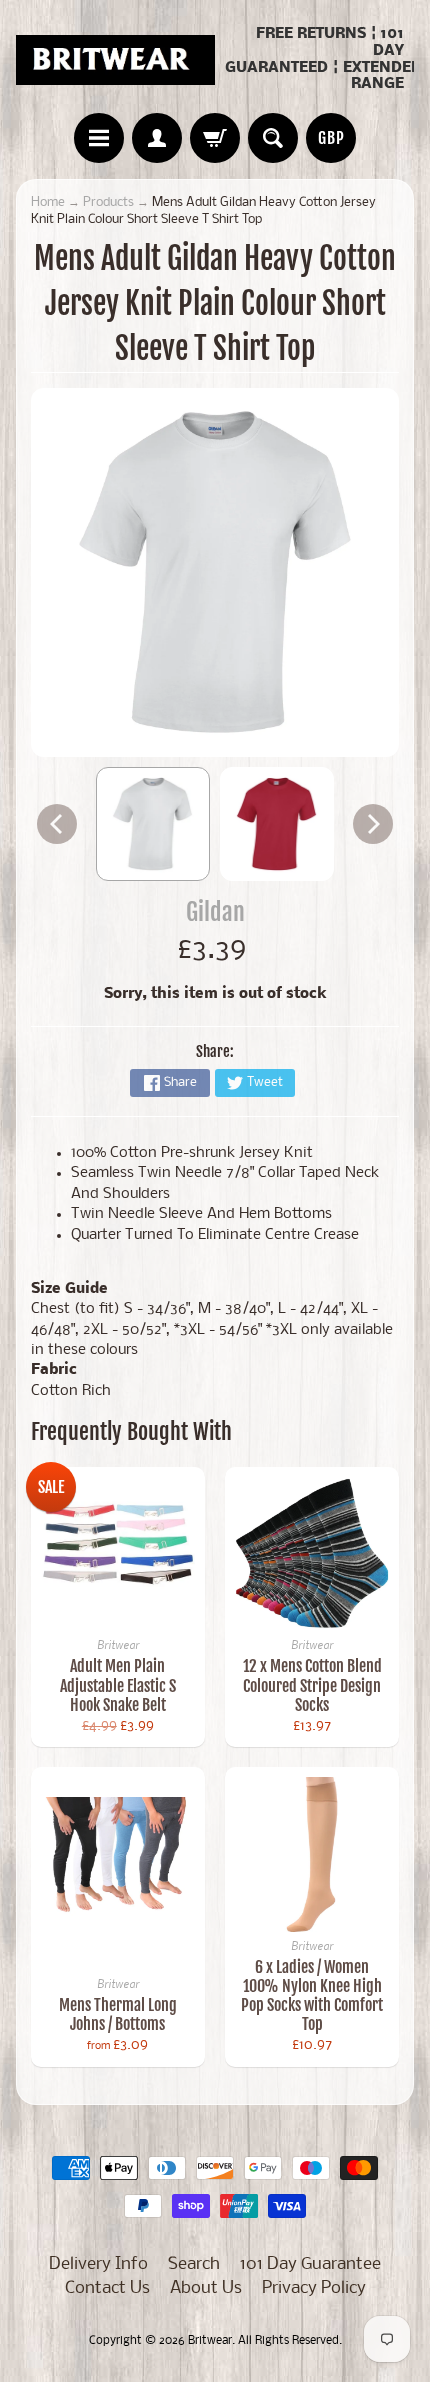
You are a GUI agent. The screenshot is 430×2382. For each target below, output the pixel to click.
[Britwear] (115, 60)
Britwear (210, 2341)
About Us (206, 2288)
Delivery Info (98, 2264)
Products (108, 202)
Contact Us (107, 2288)
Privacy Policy (314, 2288)
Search (194, 2264)
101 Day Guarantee (310, 2264)
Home (48, 202)
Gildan (215, 911)
